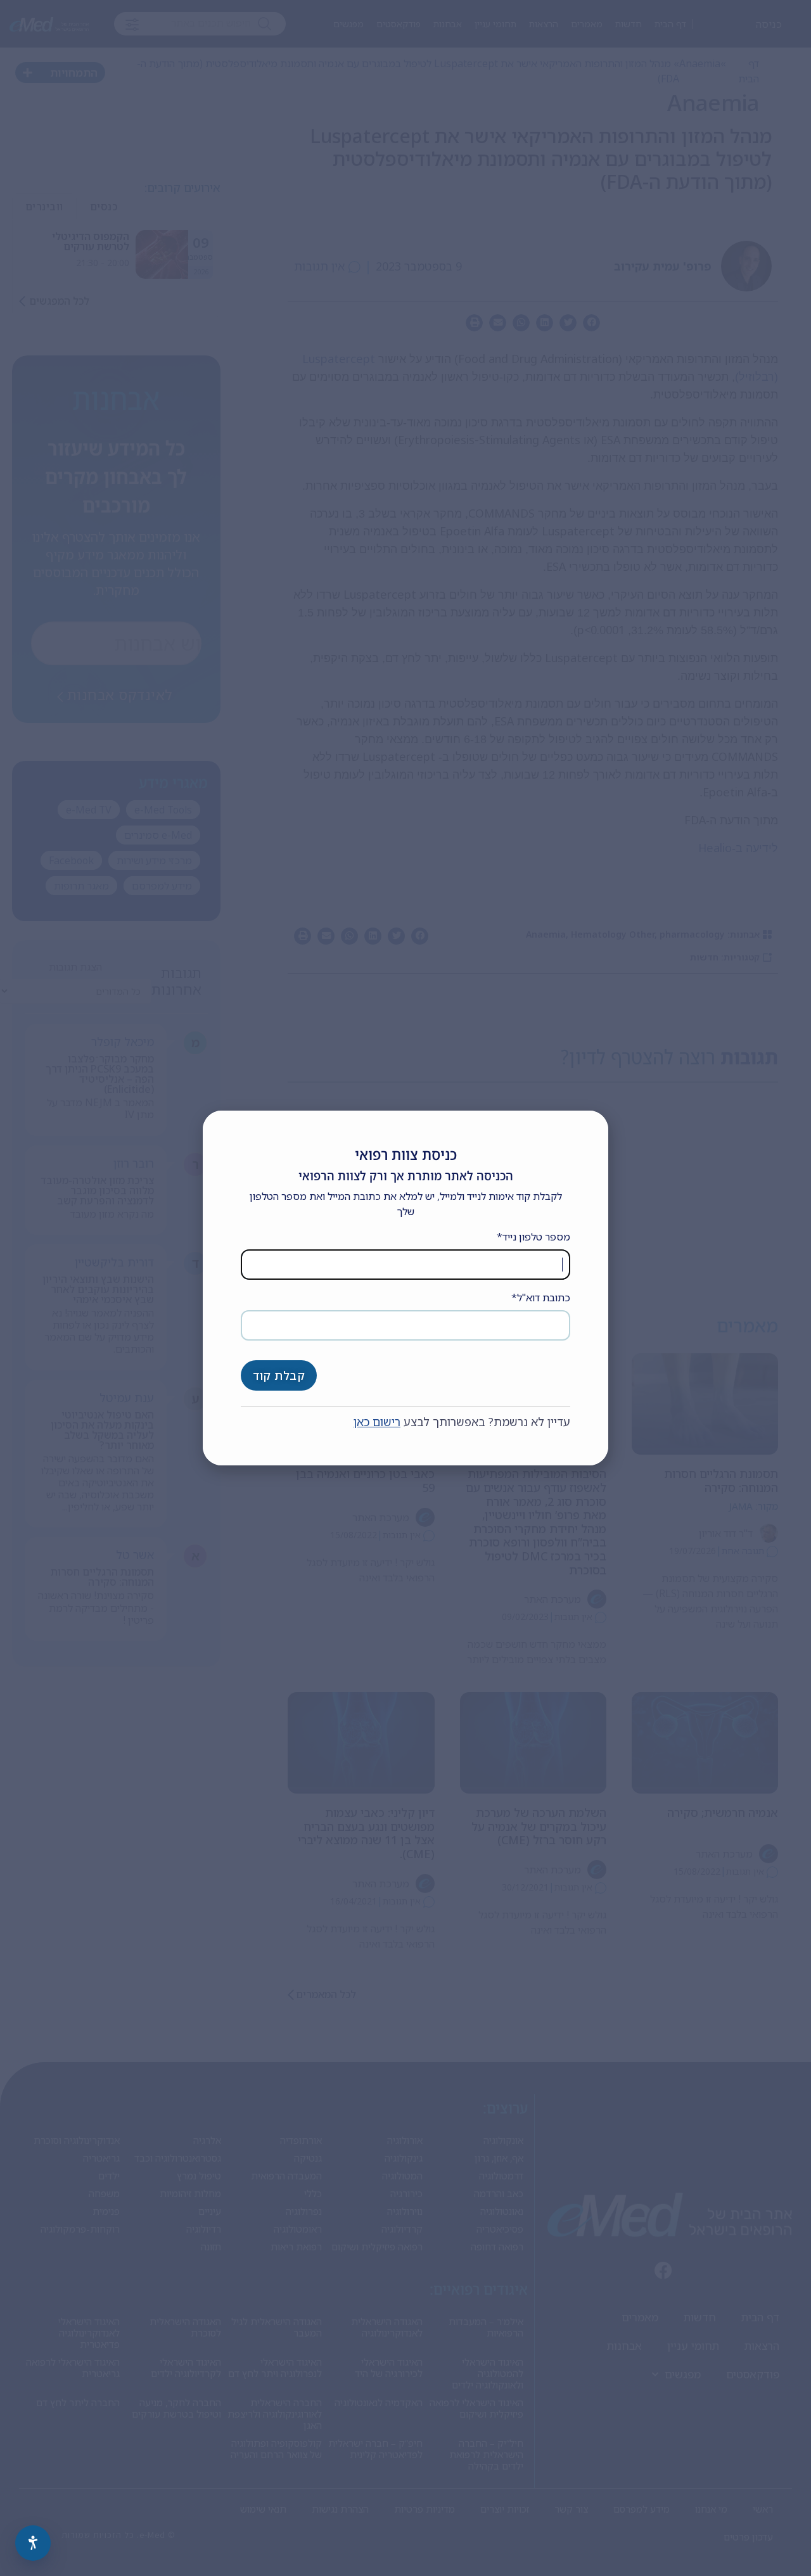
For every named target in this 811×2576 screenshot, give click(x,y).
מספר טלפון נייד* (533, 1237)
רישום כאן (377, 1422)
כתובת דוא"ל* (541, 1298)
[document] (405, 1288)
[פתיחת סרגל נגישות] (33, 2543)
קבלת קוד (279, 1375)
